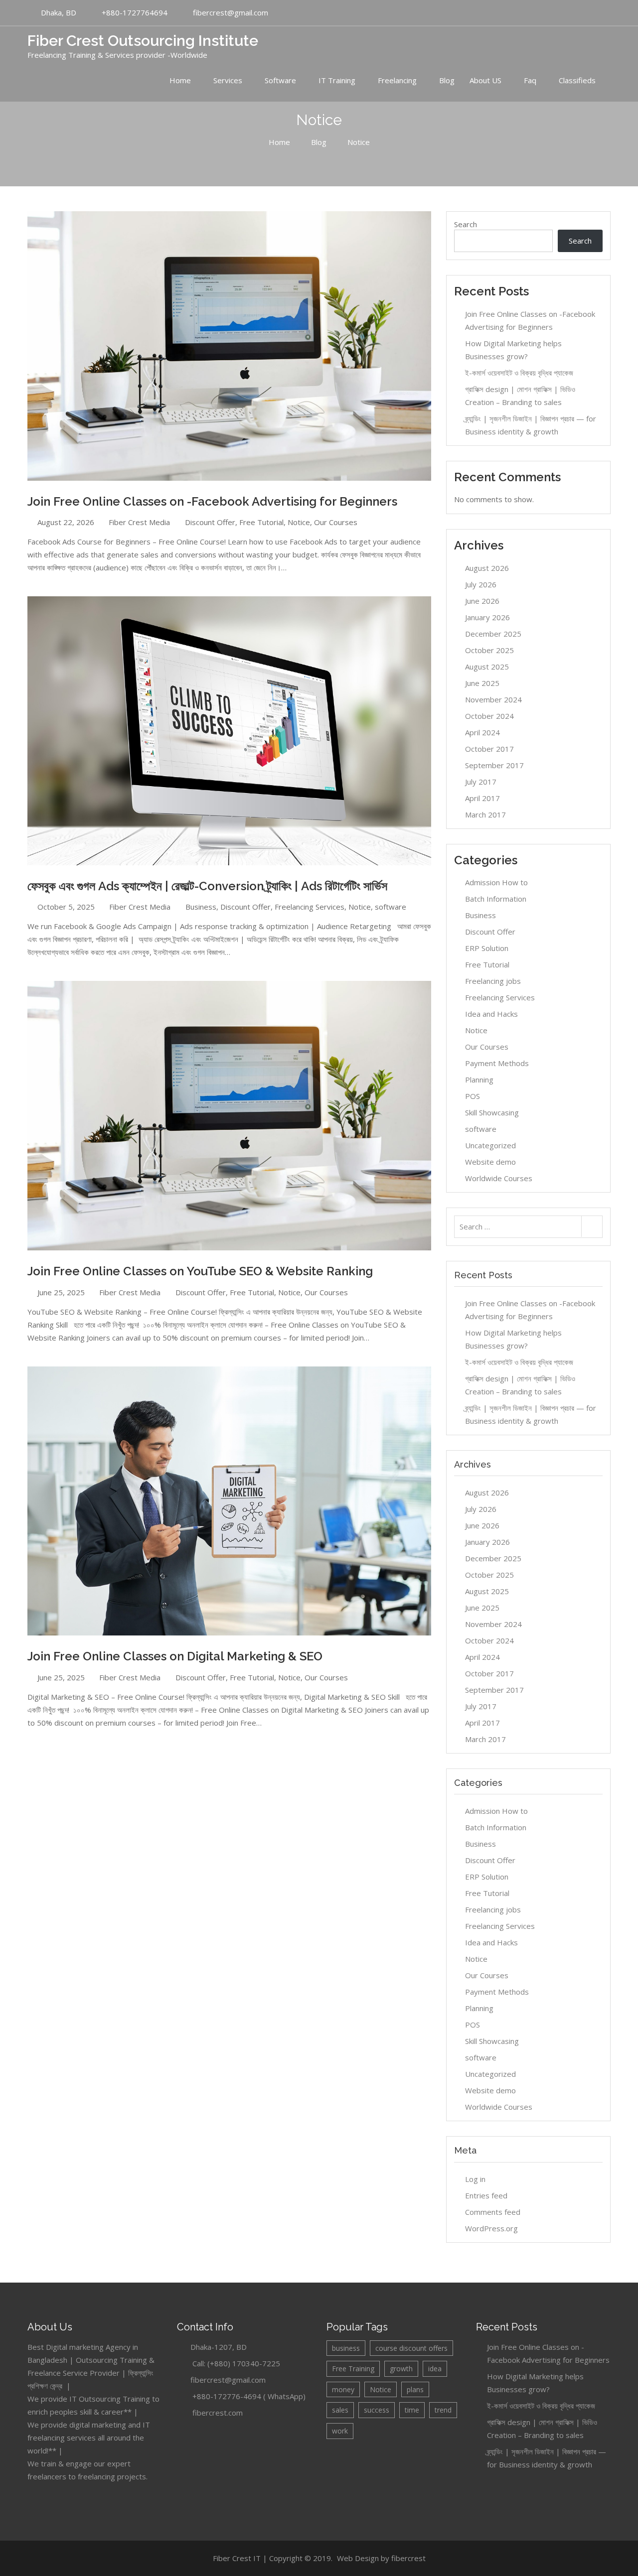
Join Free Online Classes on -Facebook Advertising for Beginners (212, 501)
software (391, 907)
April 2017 (482, 798)
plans (415, 2389)
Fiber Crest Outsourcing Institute (143, 41)
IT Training (337, 80)
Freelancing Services (310, 907)
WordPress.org (491, 2228)
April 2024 (482, 732)
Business (201, 907)
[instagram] (603, 13)
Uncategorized (490, 1145)
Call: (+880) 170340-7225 (236, 2363)
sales (340, 2410)
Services (228, 80)
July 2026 (481, 584)
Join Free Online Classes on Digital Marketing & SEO (175, 1656)
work (340, 2431)
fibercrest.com (218, 2413)
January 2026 (487, 617)
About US (485, 80)
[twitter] (590, 13)
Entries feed (486, 2195)
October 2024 (489, 716)
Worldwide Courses (499, 1178)
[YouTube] (551, 13)
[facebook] (564, 13)
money (343, 2389)
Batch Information (496, 899)
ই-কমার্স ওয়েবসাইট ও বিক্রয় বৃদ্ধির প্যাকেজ (519, 373)
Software (280, 80)
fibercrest (408, 2558)
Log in (475, 2179)
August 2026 (487, 568)
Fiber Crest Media (139, 522)
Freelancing (397, 80)
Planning (479, 1080)
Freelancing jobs (493, 981)
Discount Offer (210, 522)
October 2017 (489, 749)
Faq (530, 80)
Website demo (490, 1162)
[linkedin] (577, 13)
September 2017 (494, 765)
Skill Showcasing (492, 1112)
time (412, 2410)
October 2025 (489, 650)
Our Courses (336, 522)
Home (180, 80)
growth (401, 2369)
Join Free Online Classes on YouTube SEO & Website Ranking (200, 1271)
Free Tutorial (261, 522)
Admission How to (496, 882)
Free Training (353, 2369)
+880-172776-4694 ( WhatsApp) (249, 2396)
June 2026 (482, 601)
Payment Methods (497, 1063)
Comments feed (493, 2212)
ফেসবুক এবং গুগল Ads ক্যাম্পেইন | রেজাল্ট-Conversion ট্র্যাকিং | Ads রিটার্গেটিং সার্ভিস (207, 886)
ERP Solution (487, 948)
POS (473, 1096)
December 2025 (493, 634)
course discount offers (411, 2348)
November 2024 (493, 699)
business (346, 2348)
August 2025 (487, 667)
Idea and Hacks (491, 1014)
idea (435, 2369)
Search (466, 224)
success (377, 2410)
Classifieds (577, 80)
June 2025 (482, 683)
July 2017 (481, 782)
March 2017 (485, 814)
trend (443, 2410)
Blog (447, 80)
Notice (299, 522)
